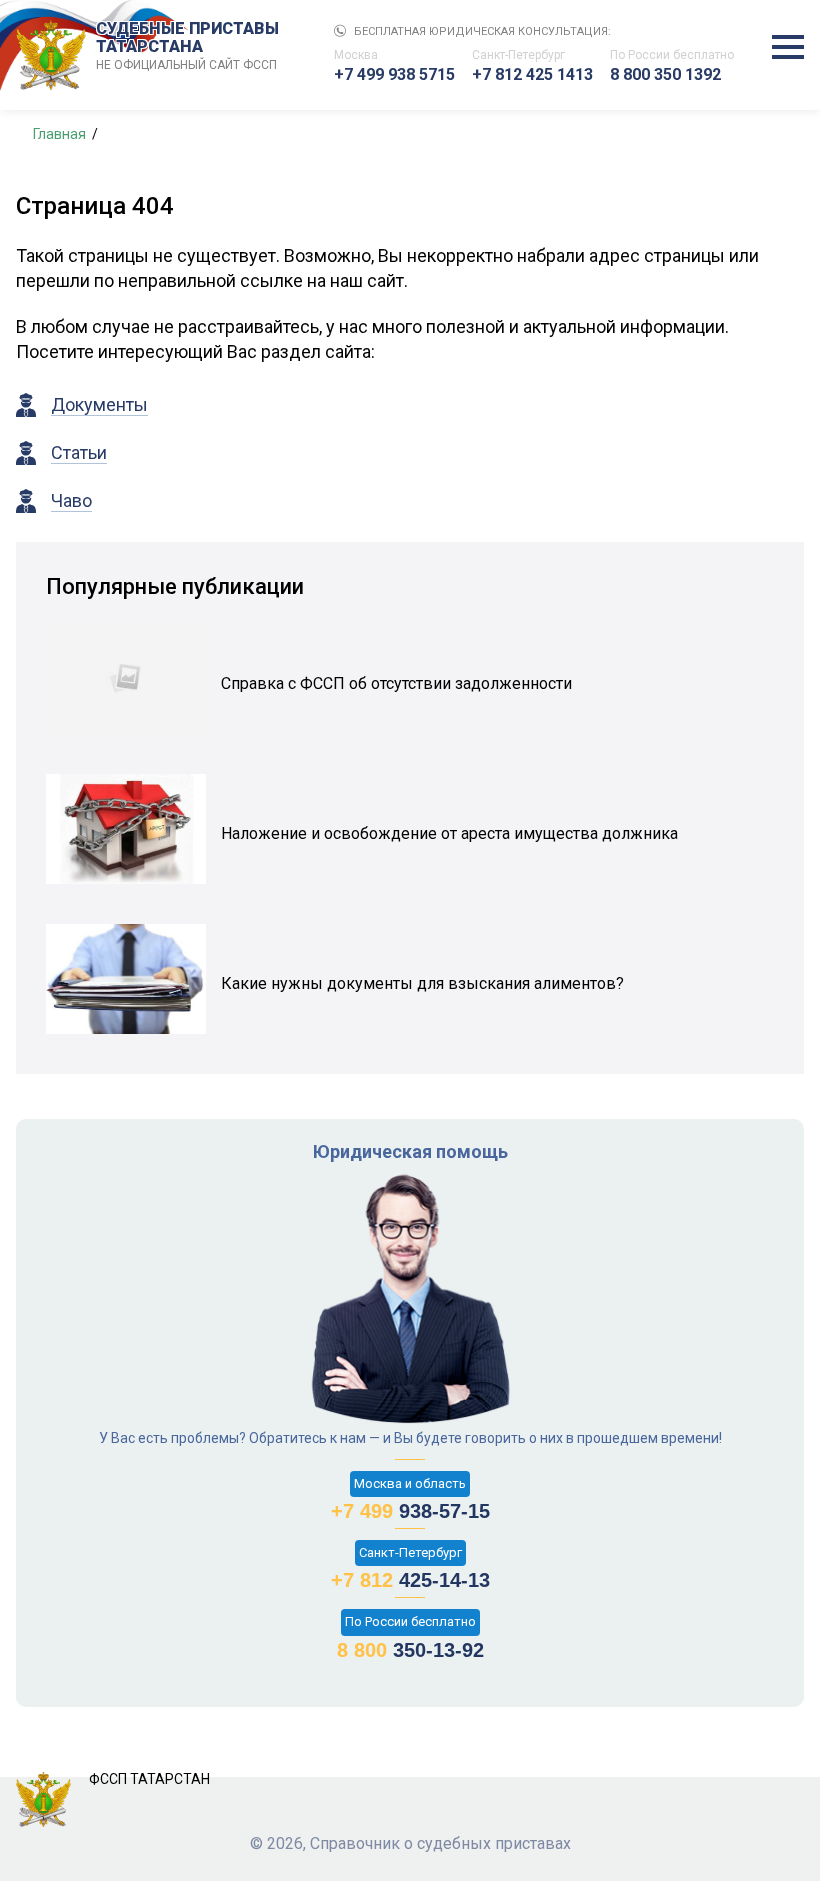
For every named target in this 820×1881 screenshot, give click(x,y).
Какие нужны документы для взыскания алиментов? (422, 983)
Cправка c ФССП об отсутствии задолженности (396, 683)
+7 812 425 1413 (532, 74)
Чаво (71, 500)
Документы (99, 404)
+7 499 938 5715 (394, 74)
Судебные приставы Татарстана (187, 46)
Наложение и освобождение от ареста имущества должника (449, 833)
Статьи (79, 452)
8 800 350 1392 (665, 74)
